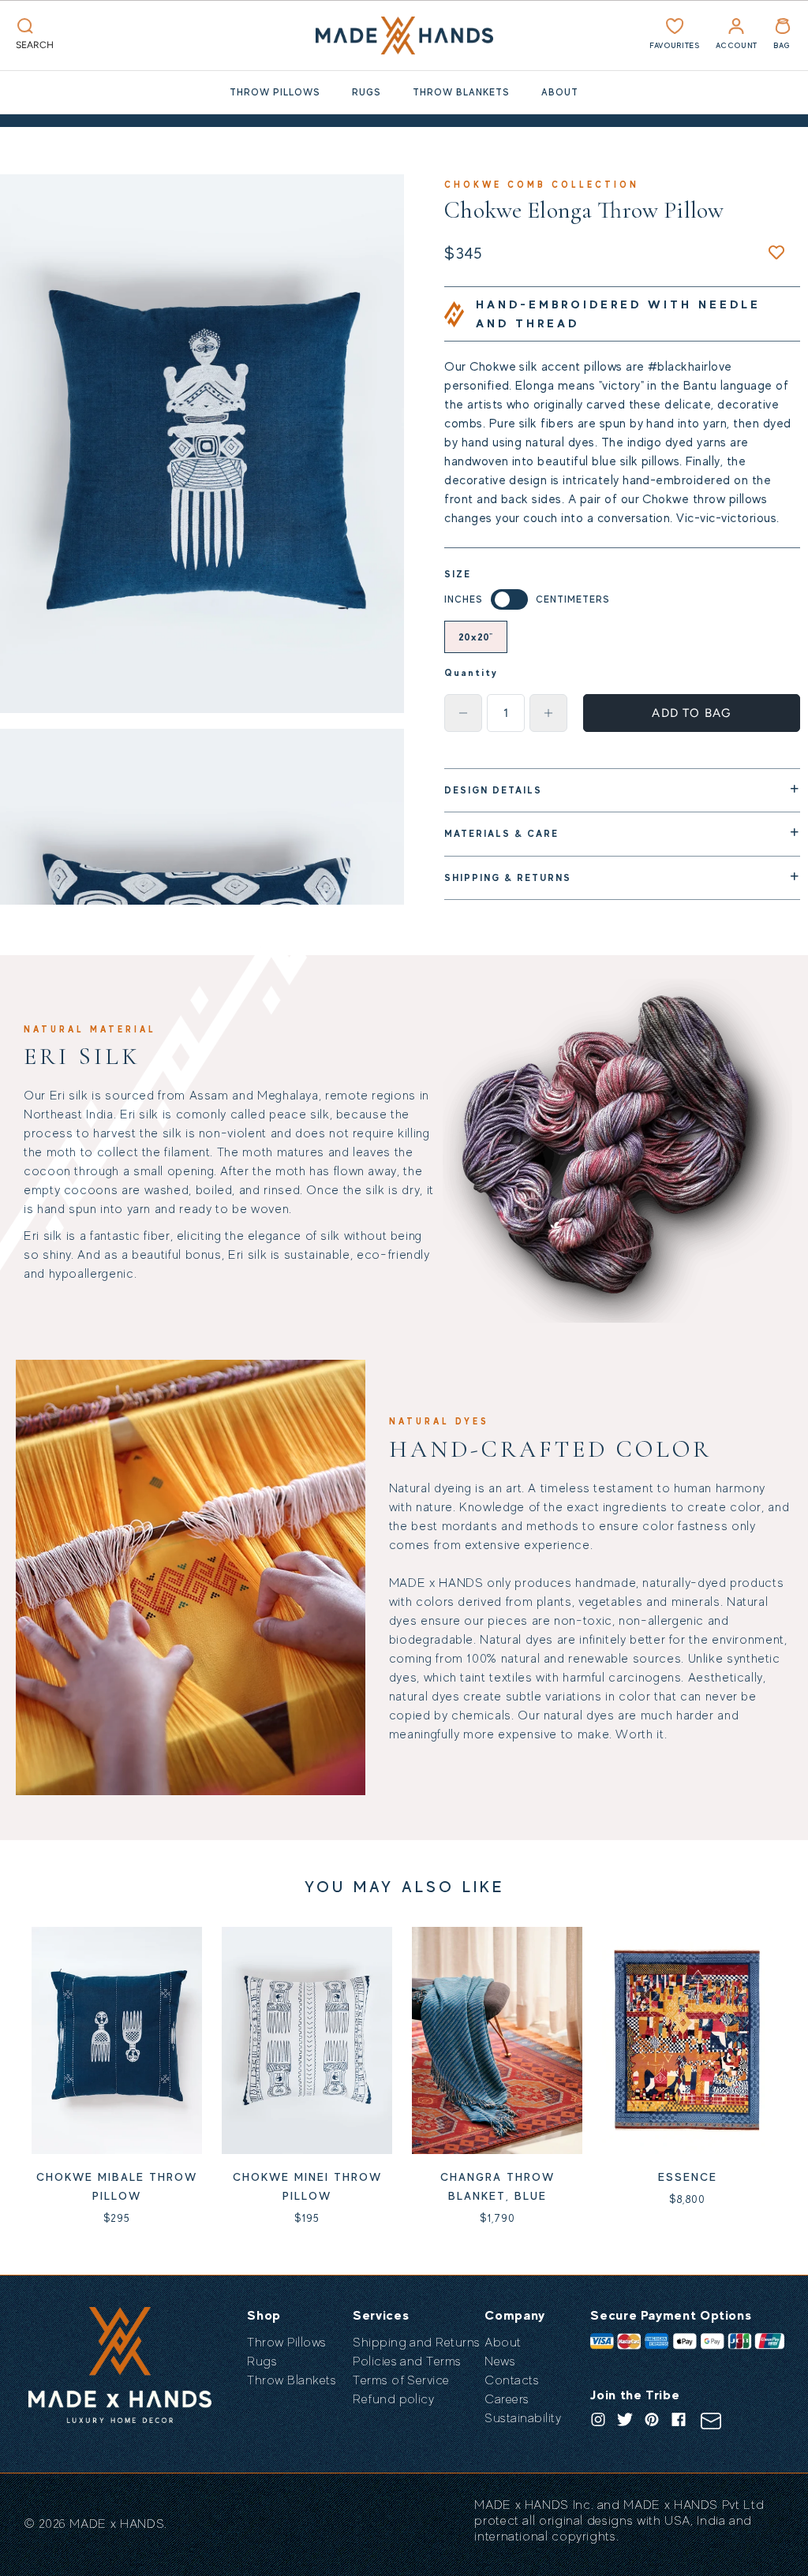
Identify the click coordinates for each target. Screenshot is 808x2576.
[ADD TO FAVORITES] (776, 252)
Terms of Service (401, 2380)
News (500, 2361)
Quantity (471, 673)
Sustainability (523, 2418)
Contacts (512, 2380)
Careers (507, 2399)
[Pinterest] (652, 2419)
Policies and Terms (407, 2361)
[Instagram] (598, 2419)
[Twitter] (625, 2419)
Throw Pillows (275, 92)
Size (458, 574)
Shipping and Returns (417, 2343)
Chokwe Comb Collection (542, 185)
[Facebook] (679, 2419)
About (560, 92)
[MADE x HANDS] (404, 35)
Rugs (367, 92)
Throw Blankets (461, 92)
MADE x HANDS (117, 2524)
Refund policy (393, 2399)
